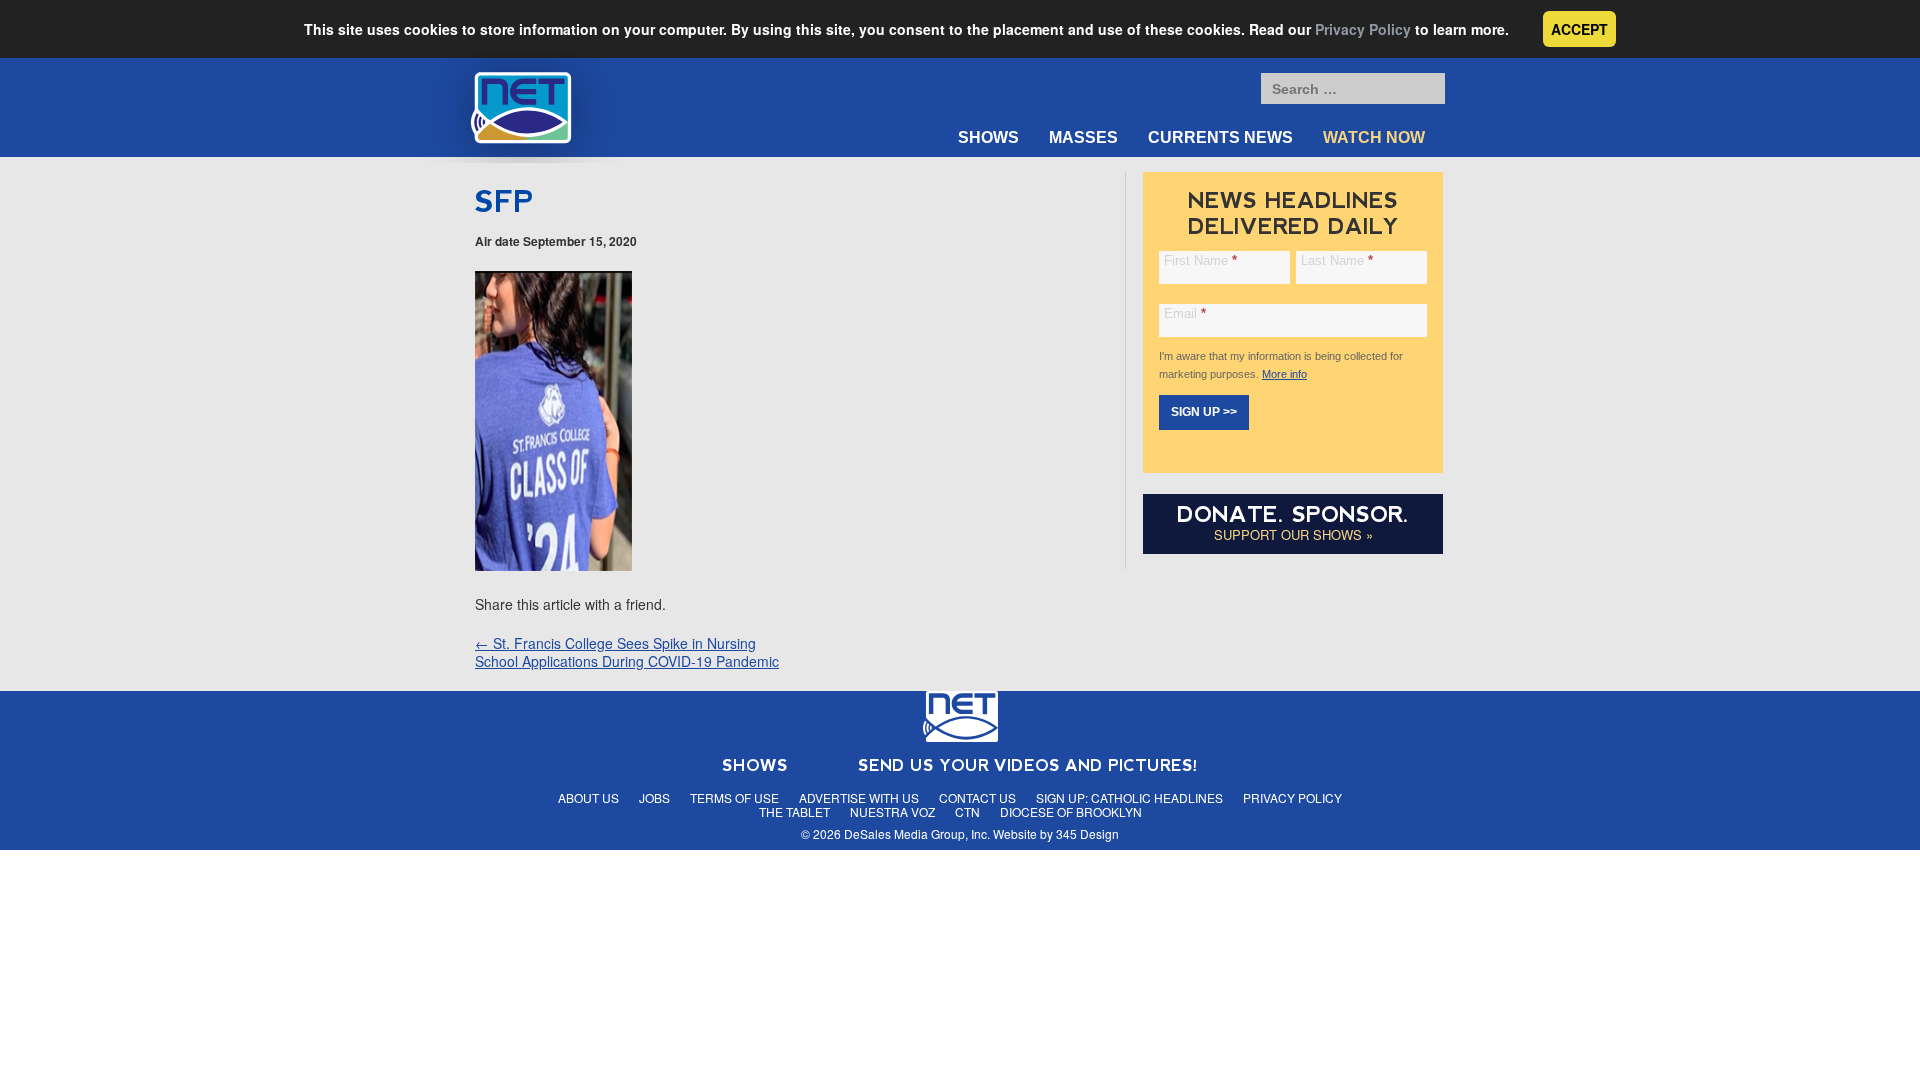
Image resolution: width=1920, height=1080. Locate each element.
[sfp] (553, 565)
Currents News (1220, 137)
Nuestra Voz (892, 811)
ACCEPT (1579, 29)
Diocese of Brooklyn (1071, 811)
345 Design (1087, 833)
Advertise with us (859, 797)
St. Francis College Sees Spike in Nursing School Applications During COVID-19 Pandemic (627, 652)
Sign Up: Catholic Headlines (1129, 797)
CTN (967, 811)
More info (1284, 374)
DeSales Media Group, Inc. (917, 833)
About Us (588, 797)
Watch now (1374, 137)
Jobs (654, 797)
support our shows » (1293, 534)
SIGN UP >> (1204, 412)
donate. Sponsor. (1293, 514)
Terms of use (734, 797)
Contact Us (977, 797)
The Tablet (794, 811)
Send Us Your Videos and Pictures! (1028, 765)
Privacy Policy (1363, 29)
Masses (1083, 137)
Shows (988, 137)
